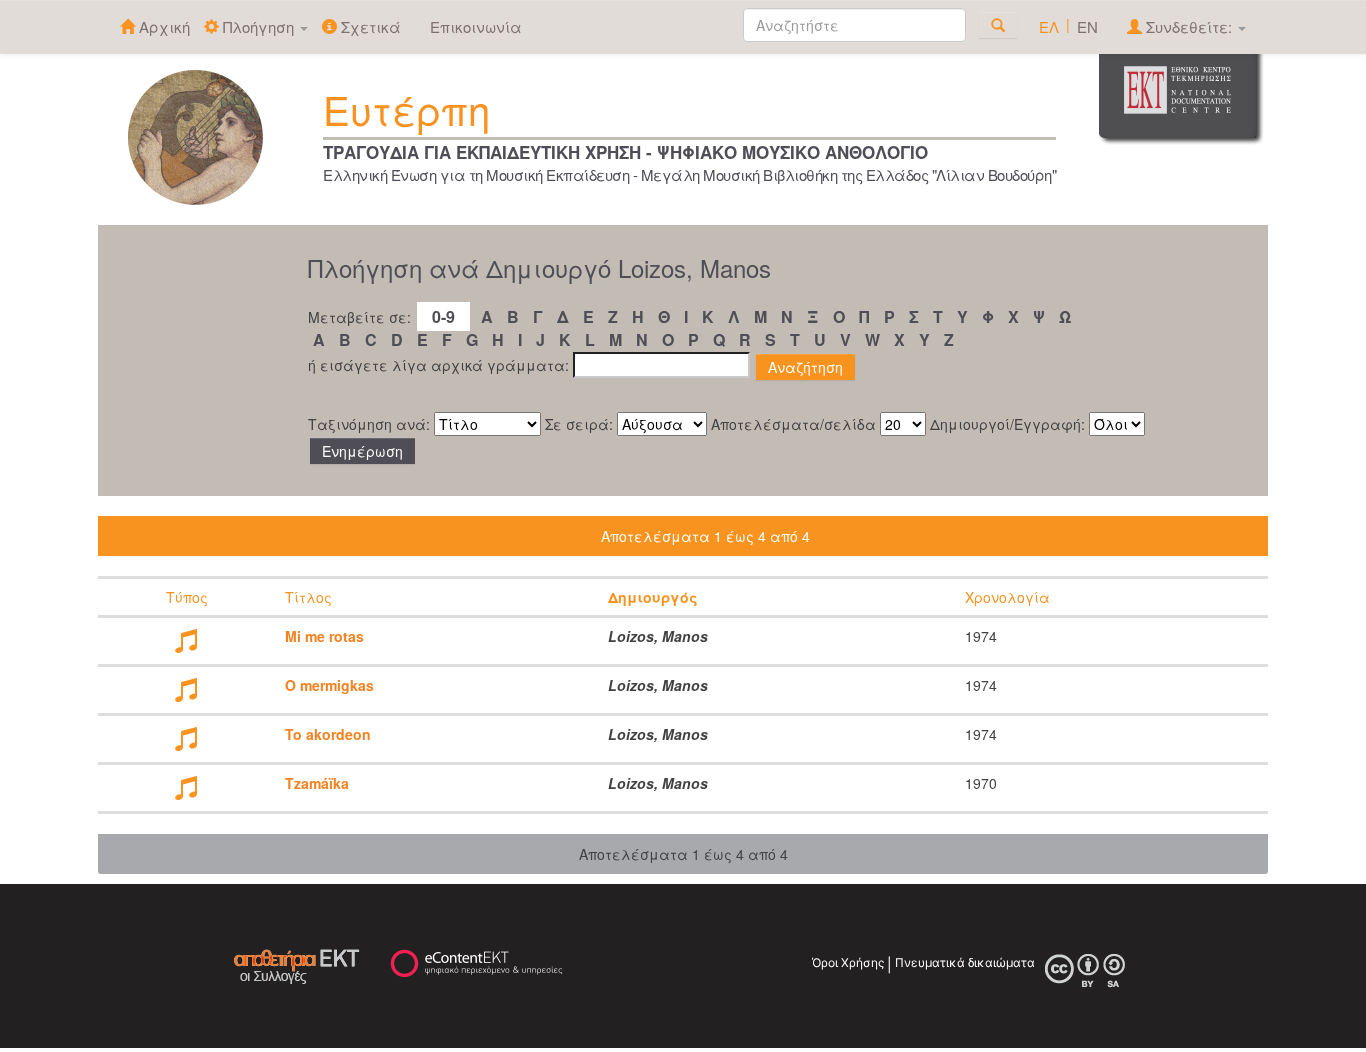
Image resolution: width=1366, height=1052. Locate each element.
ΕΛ (1049, 26)
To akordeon (328, 734)
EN (1087, 26)
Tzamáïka (317, 783)
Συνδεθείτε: (1189, 26)
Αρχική (162, 26)
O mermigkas (329, 685)
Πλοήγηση (258, 26)
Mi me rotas (324, 636)
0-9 (443, 316)
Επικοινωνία (476, 26)
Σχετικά (369, 26)
